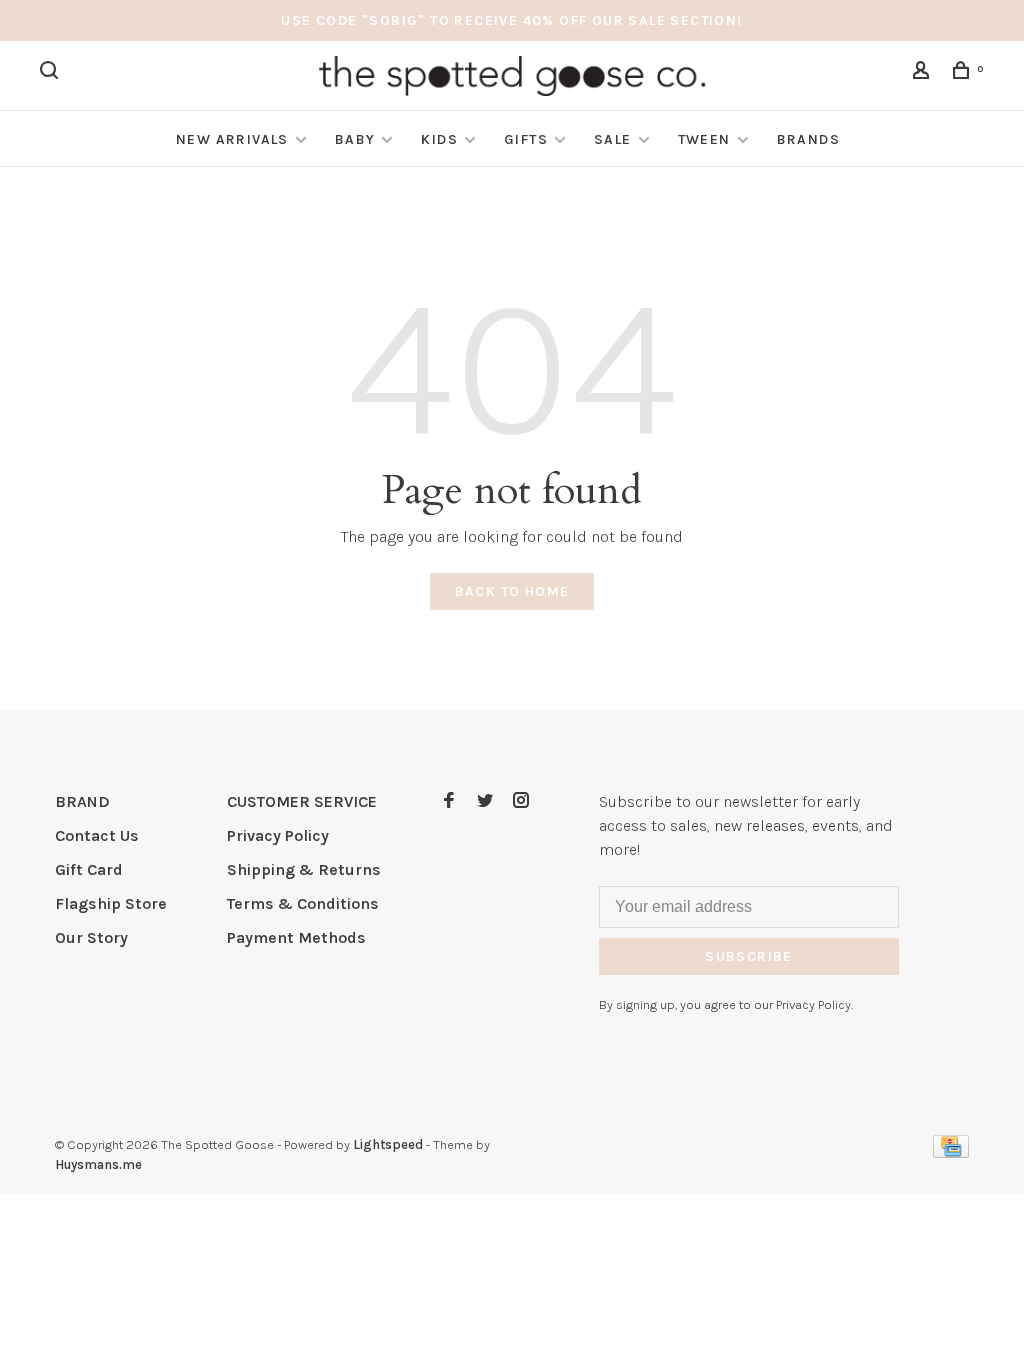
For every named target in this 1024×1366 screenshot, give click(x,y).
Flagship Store (111, 903)
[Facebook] (449, 801)
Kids (439, 139)
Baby (355, 139)
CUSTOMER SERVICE (302, 801)
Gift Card (89, 869)
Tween (704, 139)
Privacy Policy (278, 835)
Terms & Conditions (303, 903)
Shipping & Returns (304, 869)
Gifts (526, 139)
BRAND (82, 801)
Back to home (512, 591)
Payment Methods (296, 937)
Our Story (91, 937)
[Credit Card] (951, 1152)
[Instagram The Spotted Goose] (521, 801)
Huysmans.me (98, 1164)
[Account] (924, 73)
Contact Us (97, 835)
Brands (808, 139)
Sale (613, 139)
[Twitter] (485, 801)
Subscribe (749, 956)
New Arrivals (232, 139)
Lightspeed (388, 1144)
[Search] (52, 73)
